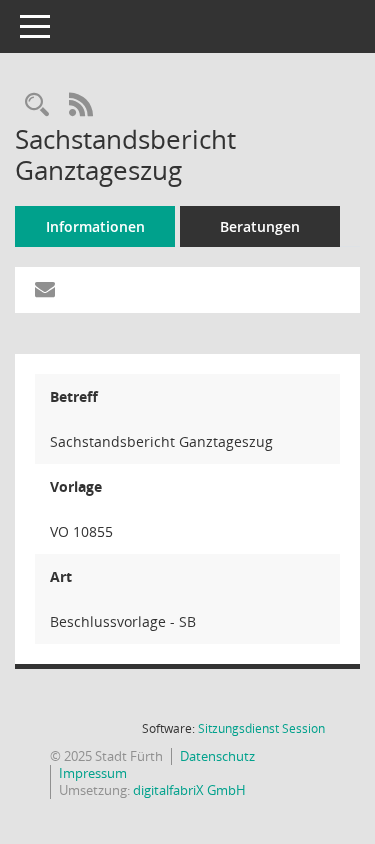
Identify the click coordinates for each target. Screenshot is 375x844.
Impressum (93, 773)
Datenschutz (217, 756)
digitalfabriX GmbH (189, 790)
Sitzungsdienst (261, 728)
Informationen (95, 226)
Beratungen (260, 226)
